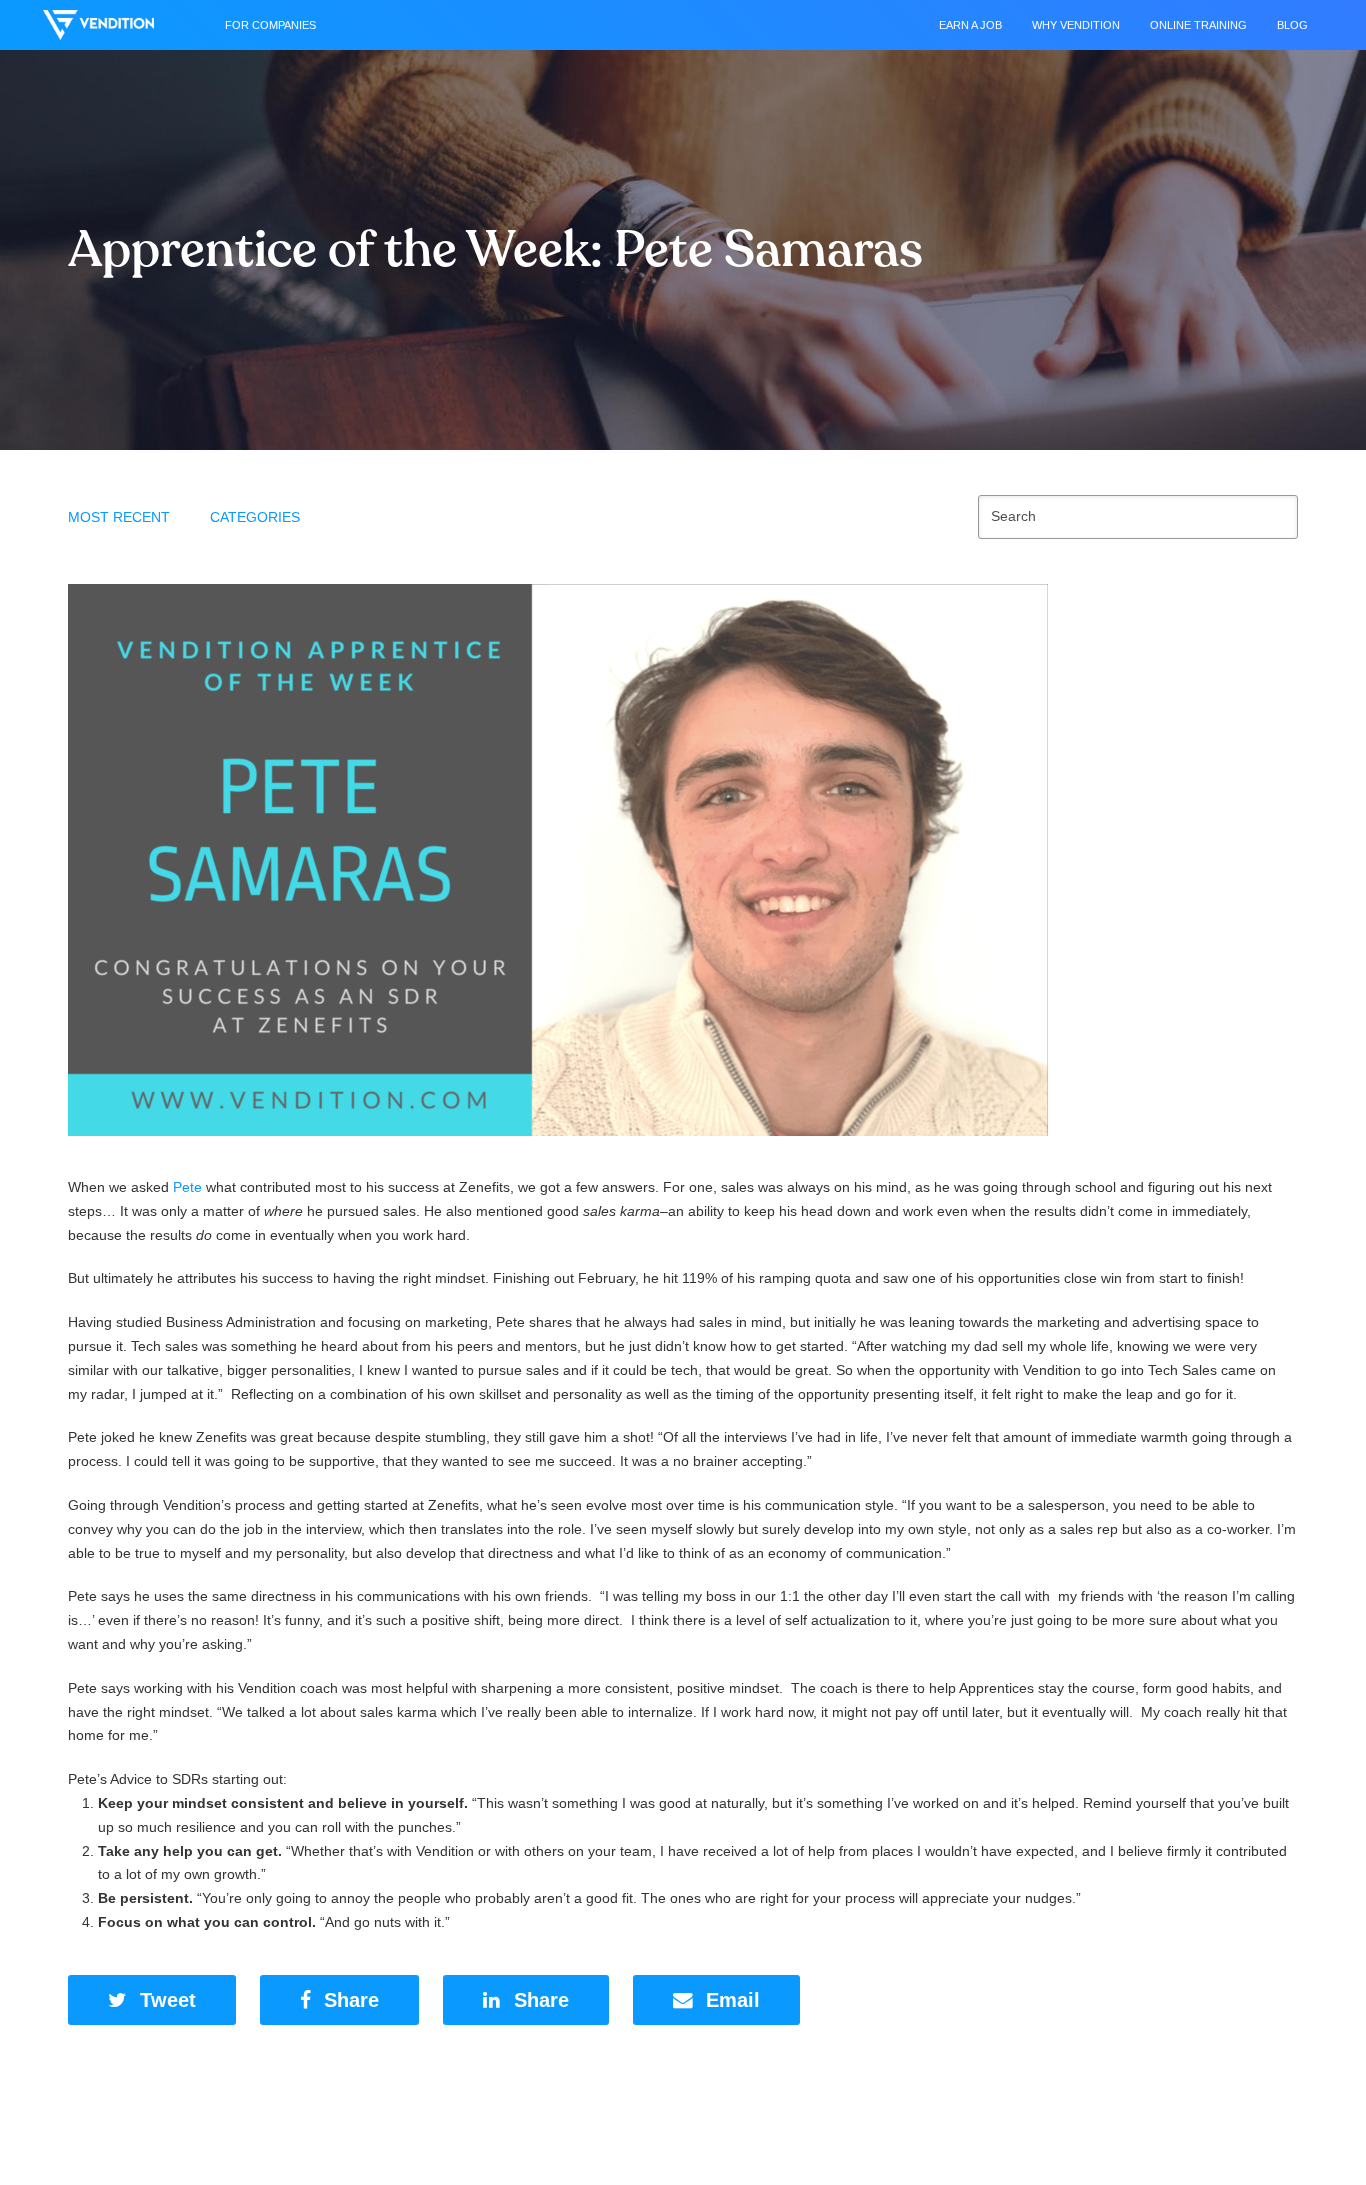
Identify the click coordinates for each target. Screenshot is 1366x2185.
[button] (152, 2000)
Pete (187, 1187)
